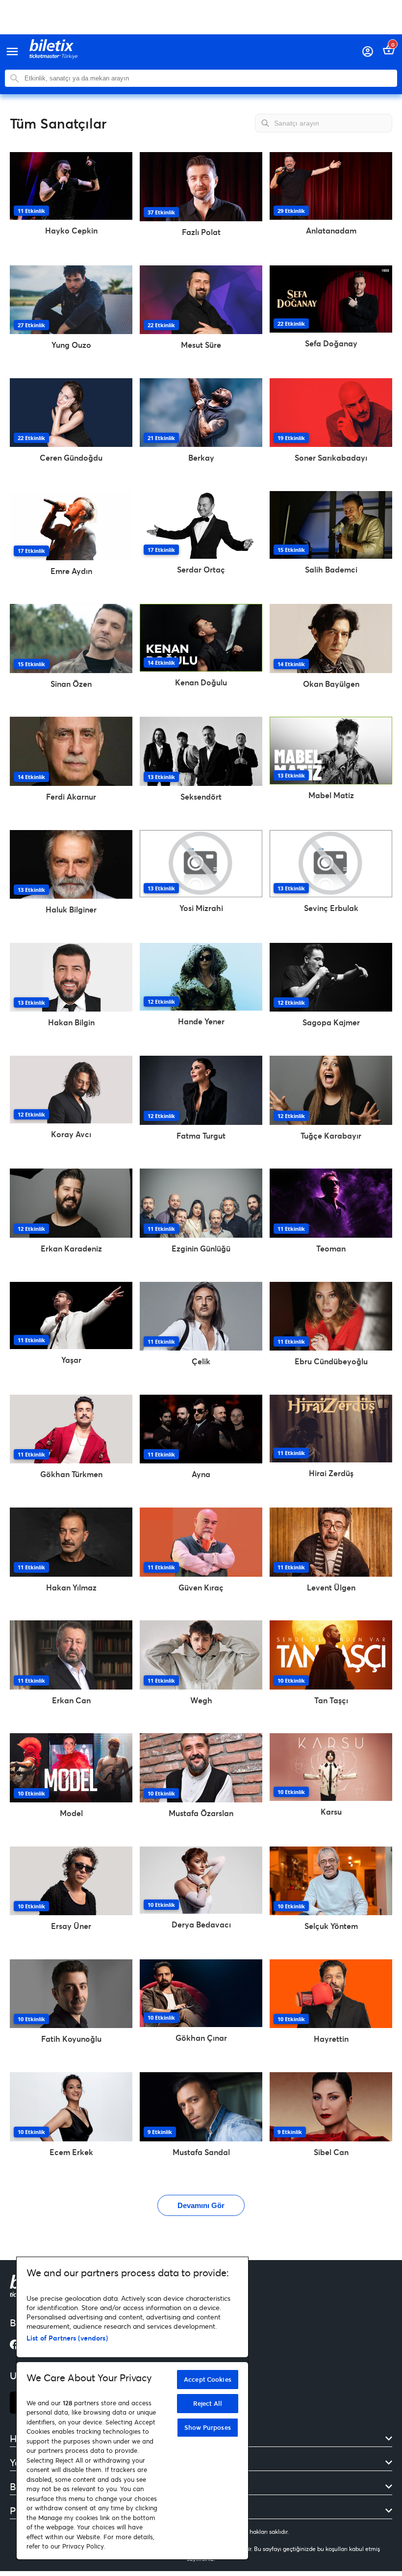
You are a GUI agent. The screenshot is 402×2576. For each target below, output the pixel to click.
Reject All (208, 2403)
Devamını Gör (201, 2205)
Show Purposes (208, 2427)
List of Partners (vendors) (67, 2338)
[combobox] (208, 78)
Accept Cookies (208, 2379)
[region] (132, 2408)
